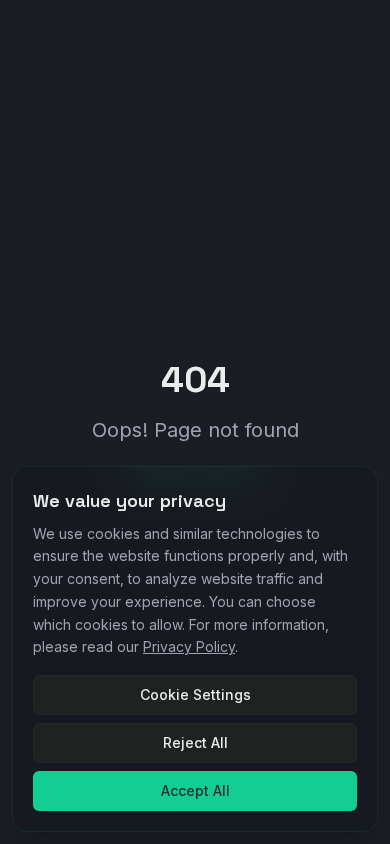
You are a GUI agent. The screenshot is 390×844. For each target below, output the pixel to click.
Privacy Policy (189, 646)
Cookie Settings (195, 694)
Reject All (195, 742)
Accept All (195, 790)
